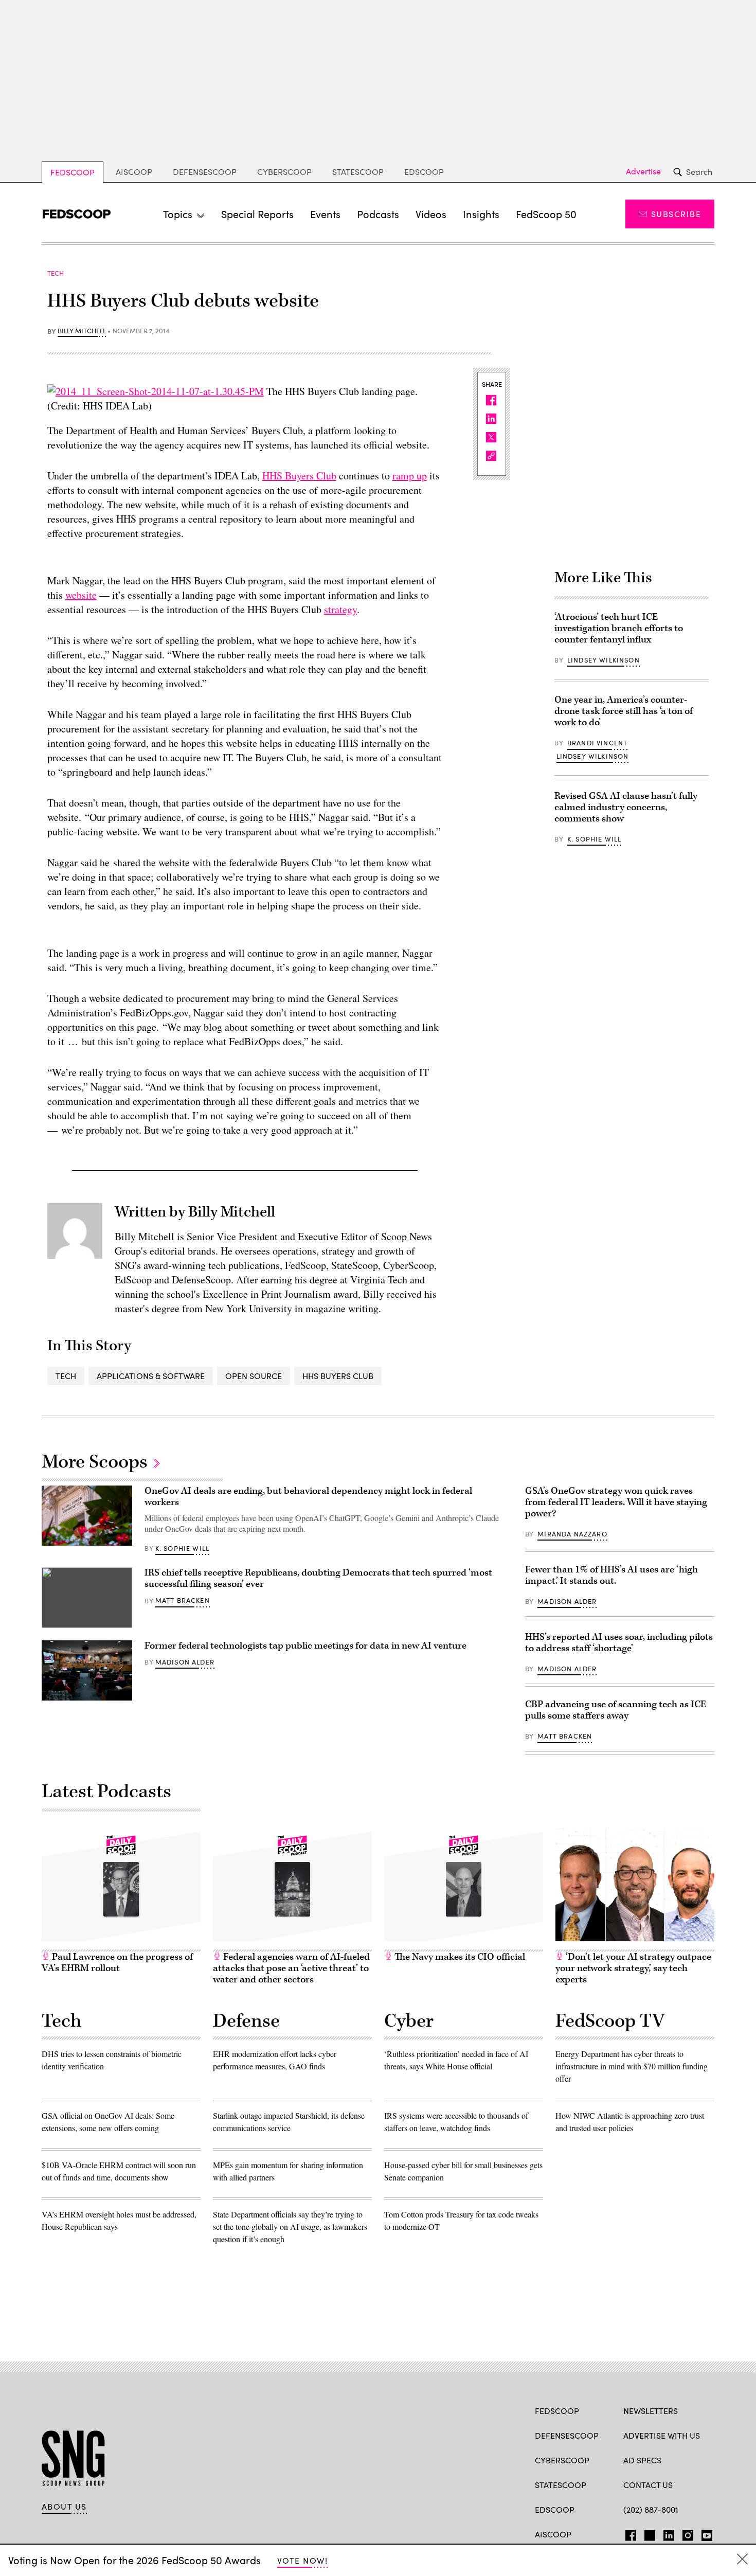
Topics (178, 214)
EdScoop (424, 172)
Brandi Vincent (597, 743)
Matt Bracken (183, 1600)
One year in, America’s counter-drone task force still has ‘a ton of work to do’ (624, 711)
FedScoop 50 (546, 214)
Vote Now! (302, 2560)
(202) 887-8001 (651, 2509)
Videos (431, 214)
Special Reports (257, 214)
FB (628, 2533)
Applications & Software (151, 1376)
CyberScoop (284, 172)
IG (685, 2533)
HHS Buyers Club (299, 476)
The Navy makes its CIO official (459, 1957)
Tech (66, 1376)
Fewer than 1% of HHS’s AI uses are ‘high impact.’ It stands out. (611, 1575)
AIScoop (134, 172)
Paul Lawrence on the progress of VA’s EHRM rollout (117, 1963)
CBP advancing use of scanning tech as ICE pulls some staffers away (616, 1710)
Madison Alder (185, 1662)
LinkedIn (669, 2533)
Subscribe (676, 214)
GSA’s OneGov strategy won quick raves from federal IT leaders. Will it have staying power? (616, 1502)
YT (704, 2533)
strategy (340, 609)
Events (325, 214)
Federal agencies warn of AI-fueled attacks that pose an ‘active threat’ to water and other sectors (291, 1968)
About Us (64, 2507)
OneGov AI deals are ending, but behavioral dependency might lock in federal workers (308, 1497)
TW (648, 2533)
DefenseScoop (205, 172)
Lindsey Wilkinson (604, 660)
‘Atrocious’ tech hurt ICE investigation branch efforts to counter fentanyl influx (619, 628)
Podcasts (378, 214)
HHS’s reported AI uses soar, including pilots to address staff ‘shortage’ (619, 1643)
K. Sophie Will (594, 839)
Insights (481, 214)
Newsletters (651, 2411)
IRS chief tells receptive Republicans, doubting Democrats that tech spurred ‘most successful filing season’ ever (318, 1578)
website (81, 595)
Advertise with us (662, 2435)
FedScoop (73, 172)
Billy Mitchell (82, 331)
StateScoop (358, 172)
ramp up (410, 476)
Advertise (643, 171)
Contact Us (648, 2485)
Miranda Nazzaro (572, 1534)
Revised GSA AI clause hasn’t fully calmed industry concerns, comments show (626, 807)
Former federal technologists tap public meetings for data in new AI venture (305, 1646)
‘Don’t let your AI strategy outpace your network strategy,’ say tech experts (633, 1968)
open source (254, 1376)
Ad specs (642, 2460)
